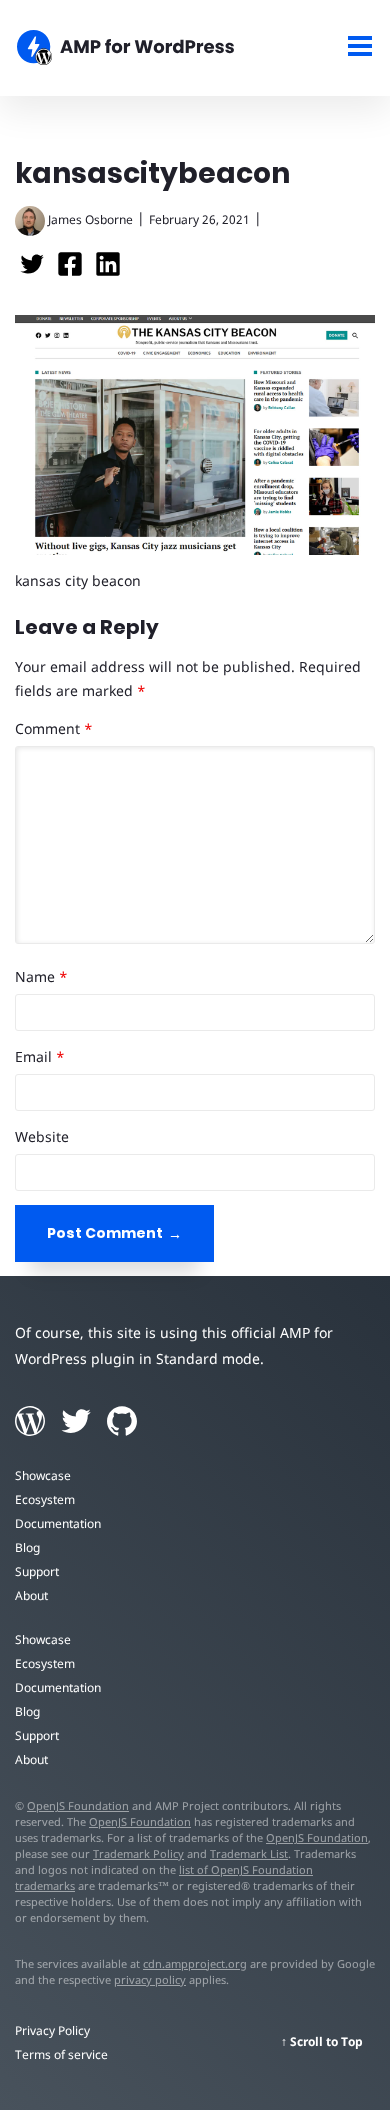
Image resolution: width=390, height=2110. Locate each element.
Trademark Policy (138, 1853)
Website (42, 1136)
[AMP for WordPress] (146, 50)
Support (37, 1571)
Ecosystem (45, 1499)
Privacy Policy (52, 2030)
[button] (195, 1055)
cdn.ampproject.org (195, 1963)
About (31, 1595)
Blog (27, 1547)
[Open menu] (360, 48)
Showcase (43, 1475)
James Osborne (90, 219)
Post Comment (105, 1233)
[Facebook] (72, 270)
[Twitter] (34, 270)
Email (40, 1056)
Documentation (58, 1523)
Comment (54, 728)
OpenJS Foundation (78, 1805)
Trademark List (249, 1853)
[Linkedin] (108, 270)
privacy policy (150, 1979)
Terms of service (61, 2054)
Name (41, 976)
